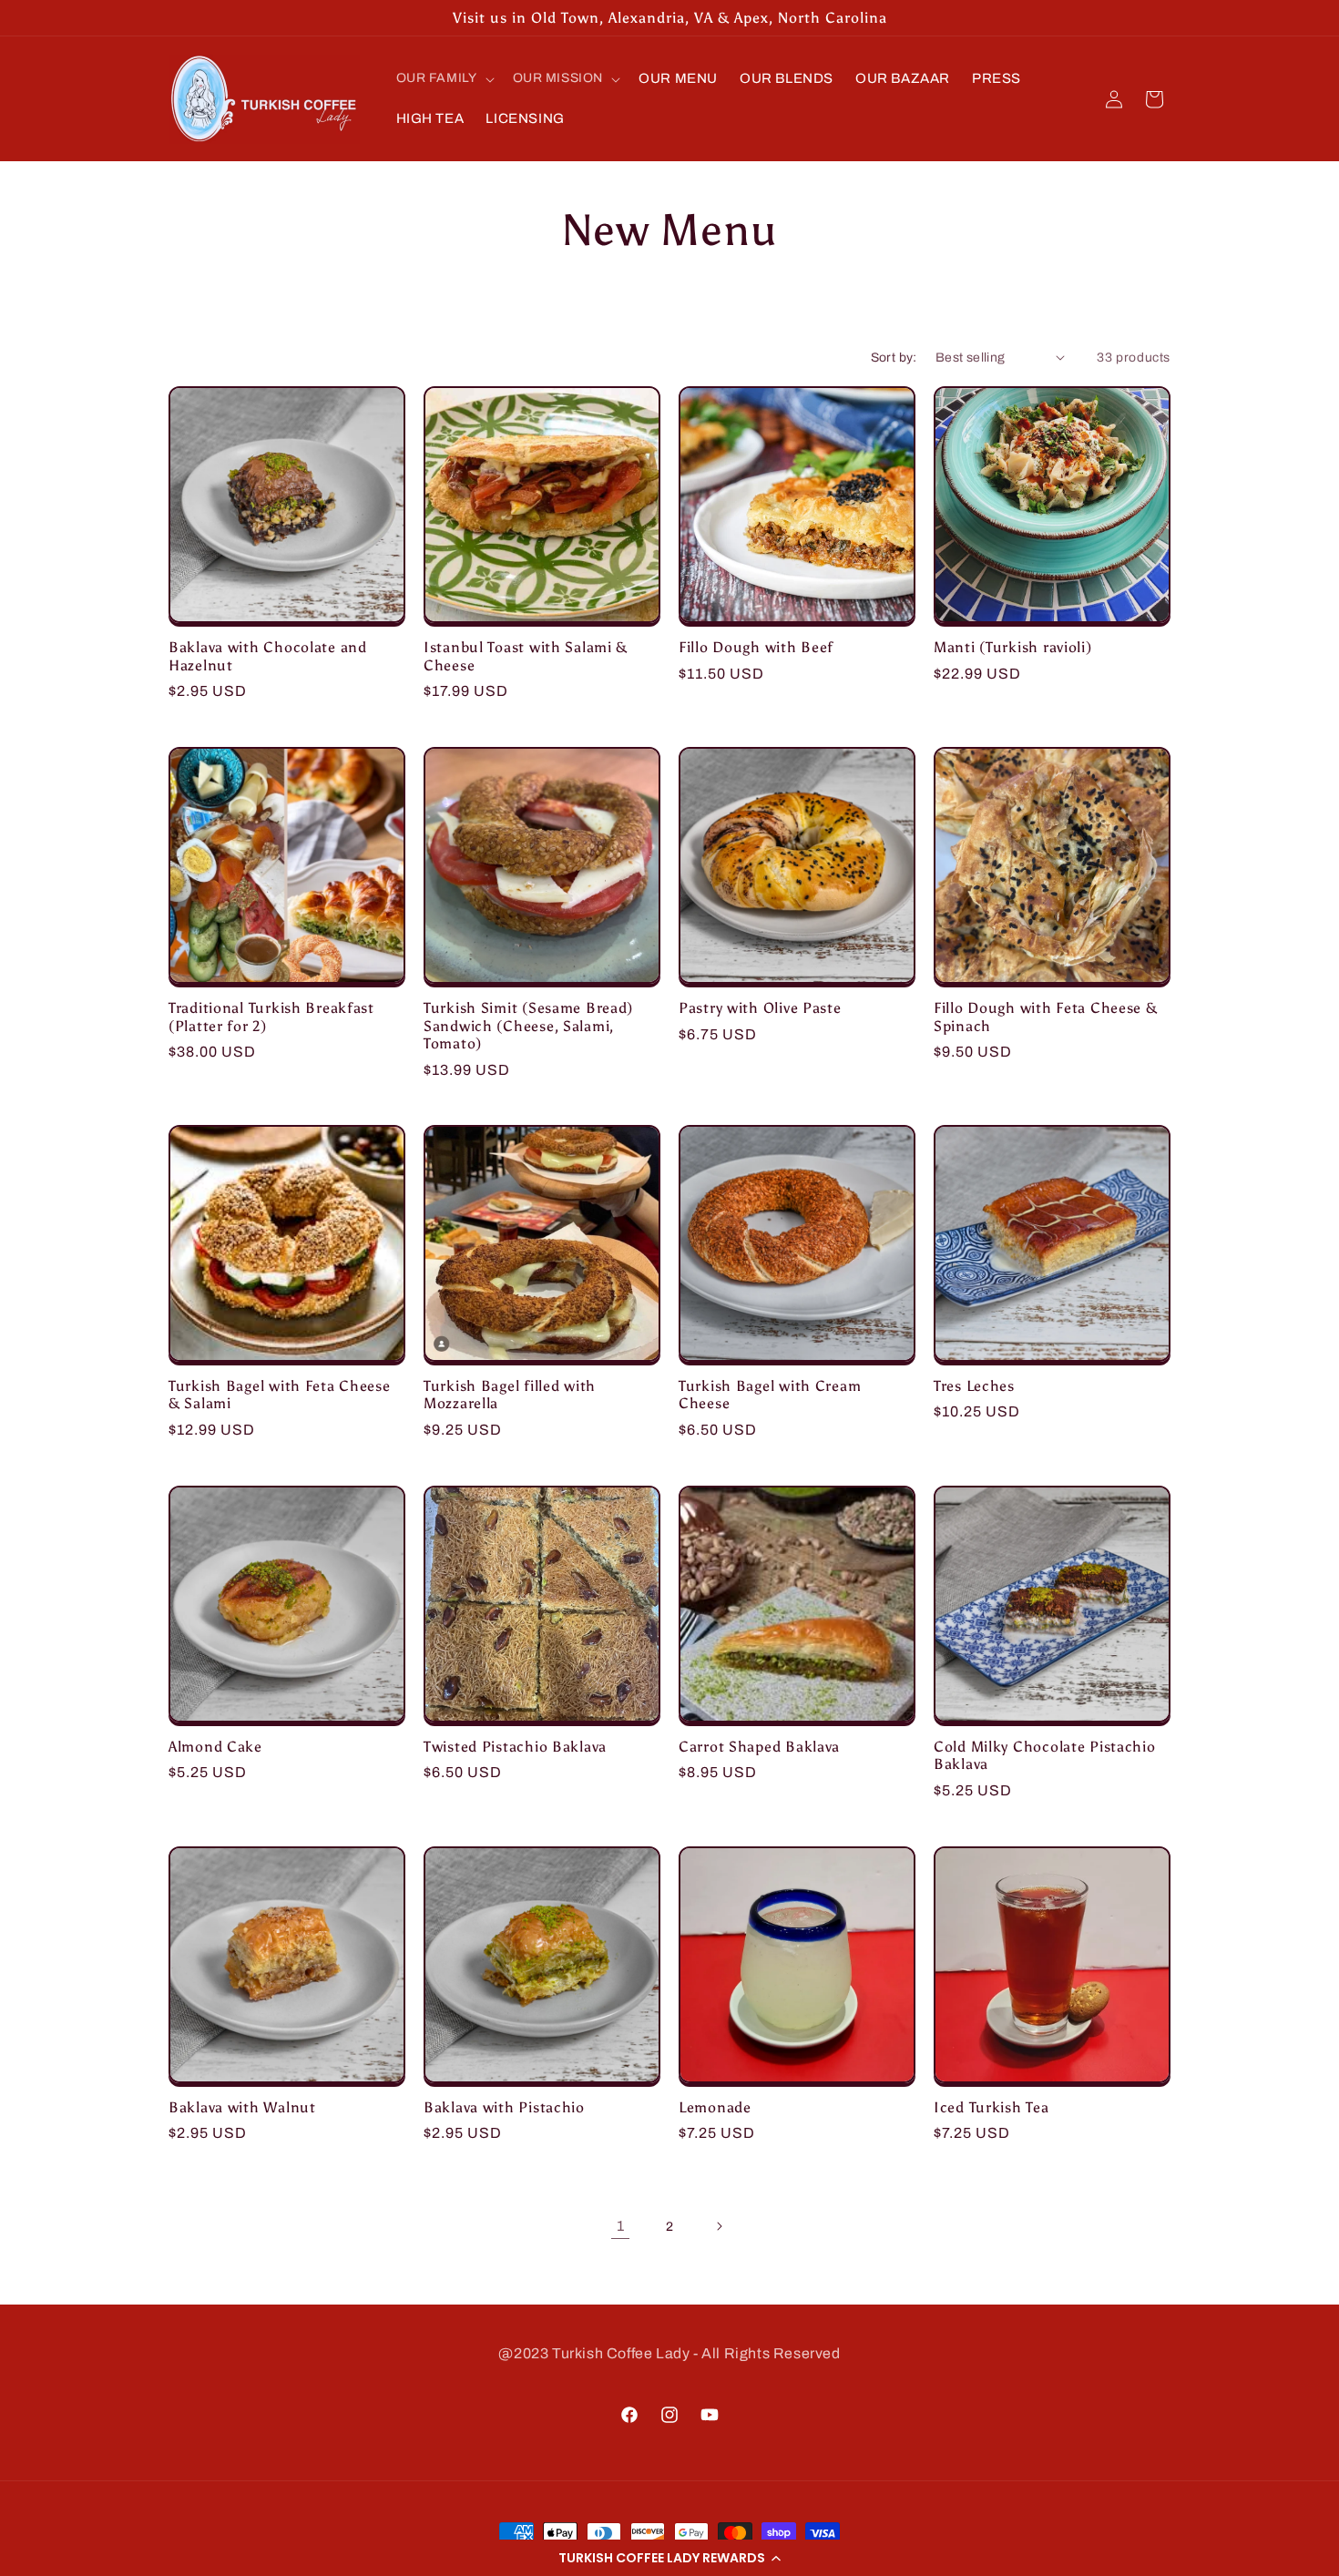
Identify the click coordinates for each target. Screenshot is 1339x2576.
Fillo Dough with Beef (756, 647)
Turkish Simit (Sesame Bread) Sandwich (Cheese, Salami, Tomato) (528, 1026)
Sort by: (894, 358)
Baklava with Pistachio (504, 2107)
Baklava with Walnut (242, 2107)
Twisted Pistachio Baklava (515, 1747)
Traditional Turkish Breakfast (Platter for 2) (271, 1017)
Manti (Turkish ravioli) (1013, 647)
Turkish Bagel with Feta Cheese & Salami (280, 1395)
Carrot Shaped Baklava (759, 1747)
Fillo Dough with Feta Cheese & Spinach (1046, 1017)
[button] (669, 2558)
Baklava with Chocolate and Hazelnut (268, 656)
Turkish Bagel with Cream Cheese (770, 1395)
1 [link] (621, 2225)
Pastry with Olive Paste (760, 1008)
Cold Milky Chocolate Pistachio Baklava (1045, 1755)
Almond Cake (215, 1747)
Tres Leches (974, 1386)
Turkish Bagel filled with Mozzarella (510, 1395)
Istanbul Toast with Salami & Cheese (526, 656)
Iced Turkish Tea (991, 2107)
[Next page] (719, 2226)
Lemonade (715, 2107)
